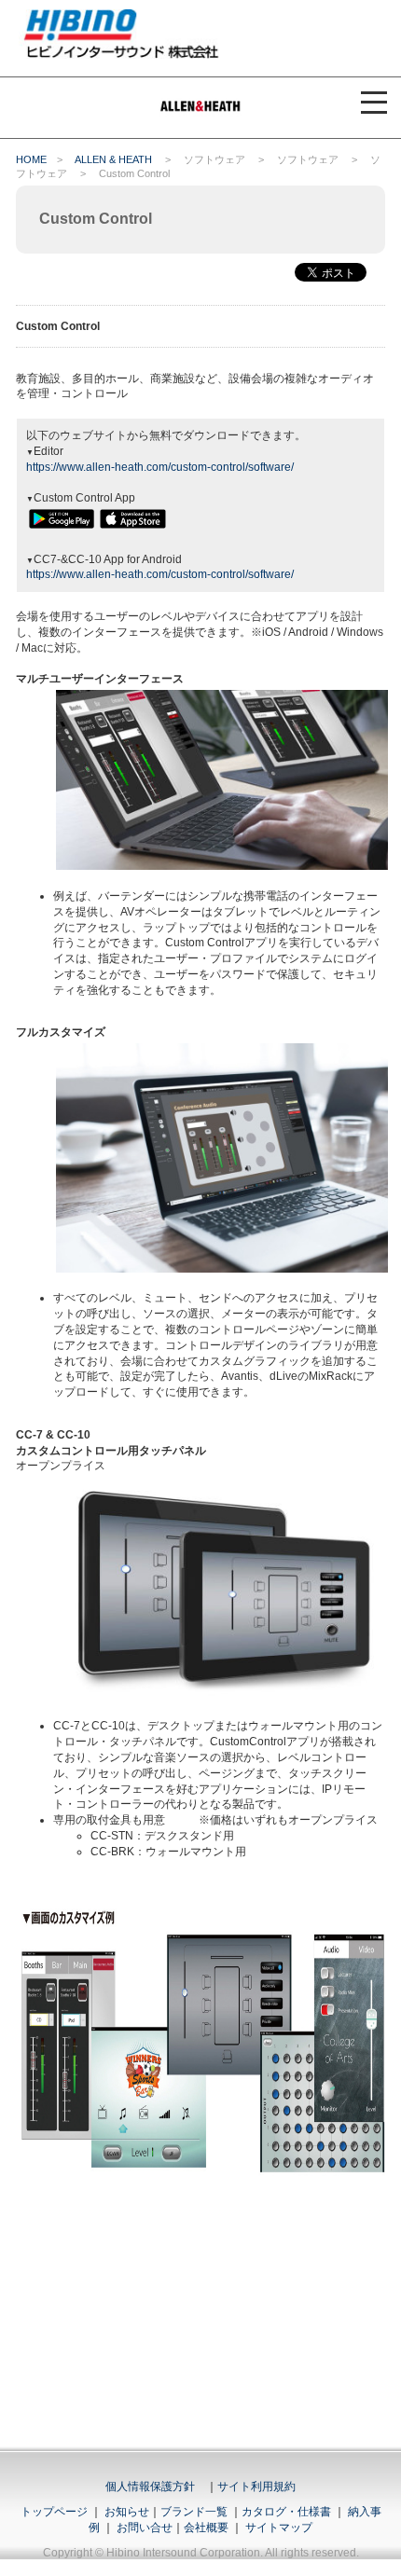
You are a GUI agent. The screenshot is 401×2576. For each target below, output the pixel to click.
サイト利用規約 (256, 2486)
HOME (31, 159)
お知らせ (127, 2512)
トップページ (54, 2512)
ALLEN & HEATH (113, 159)
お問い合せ (145, 2528)
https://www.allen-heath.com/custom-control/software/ (160, 467)
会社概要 (206, 2528)
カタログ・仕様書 (286, 2512)
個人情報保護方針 (150, 2486)
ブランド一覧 (194, 2512)
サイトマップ (279, 2528)
